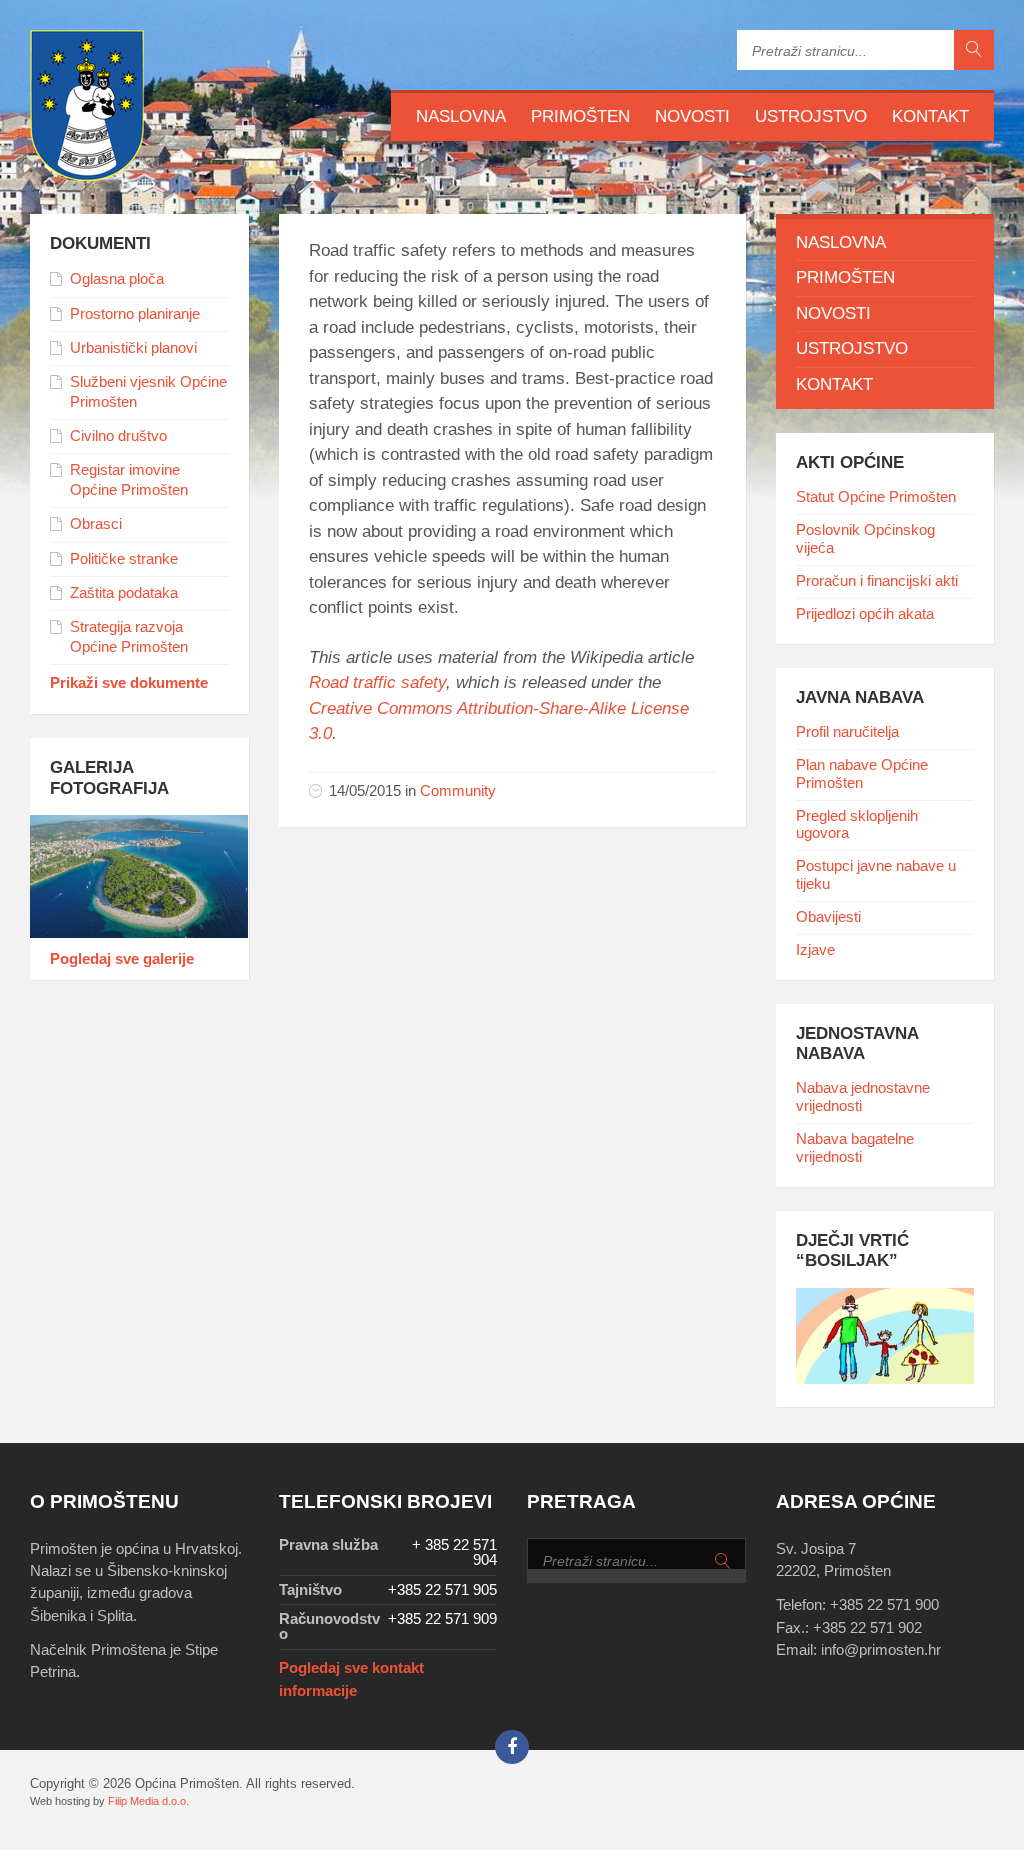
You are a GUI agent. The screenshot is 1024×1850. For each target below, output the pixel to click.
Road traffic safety (377, 682)
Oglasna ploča (117, 279)
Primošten (580, 116)
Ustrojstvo (811, 116)
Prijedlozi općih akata (865, 614)
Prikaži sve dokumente (129, 683)
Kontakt (930, 116)
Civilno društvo (118, 436)
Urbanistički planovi (133, 348)
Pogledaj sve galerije (122, 959)
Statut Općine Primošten (876, 497)
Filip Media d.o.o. (148, 1801)
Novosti (692, 116)
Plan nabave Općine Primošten (862, 774)
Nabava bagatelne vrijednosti (855, 1148)
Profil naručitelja (847, 732)
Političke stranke (124, 559)
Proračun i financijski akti (877, 581)
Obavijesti (828, 917)
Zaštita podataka (124, 593)
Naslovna (461, 116)
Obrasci (96, 524)
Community (458, 791)
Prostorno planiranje (135, 314)
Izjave (815, 950)
